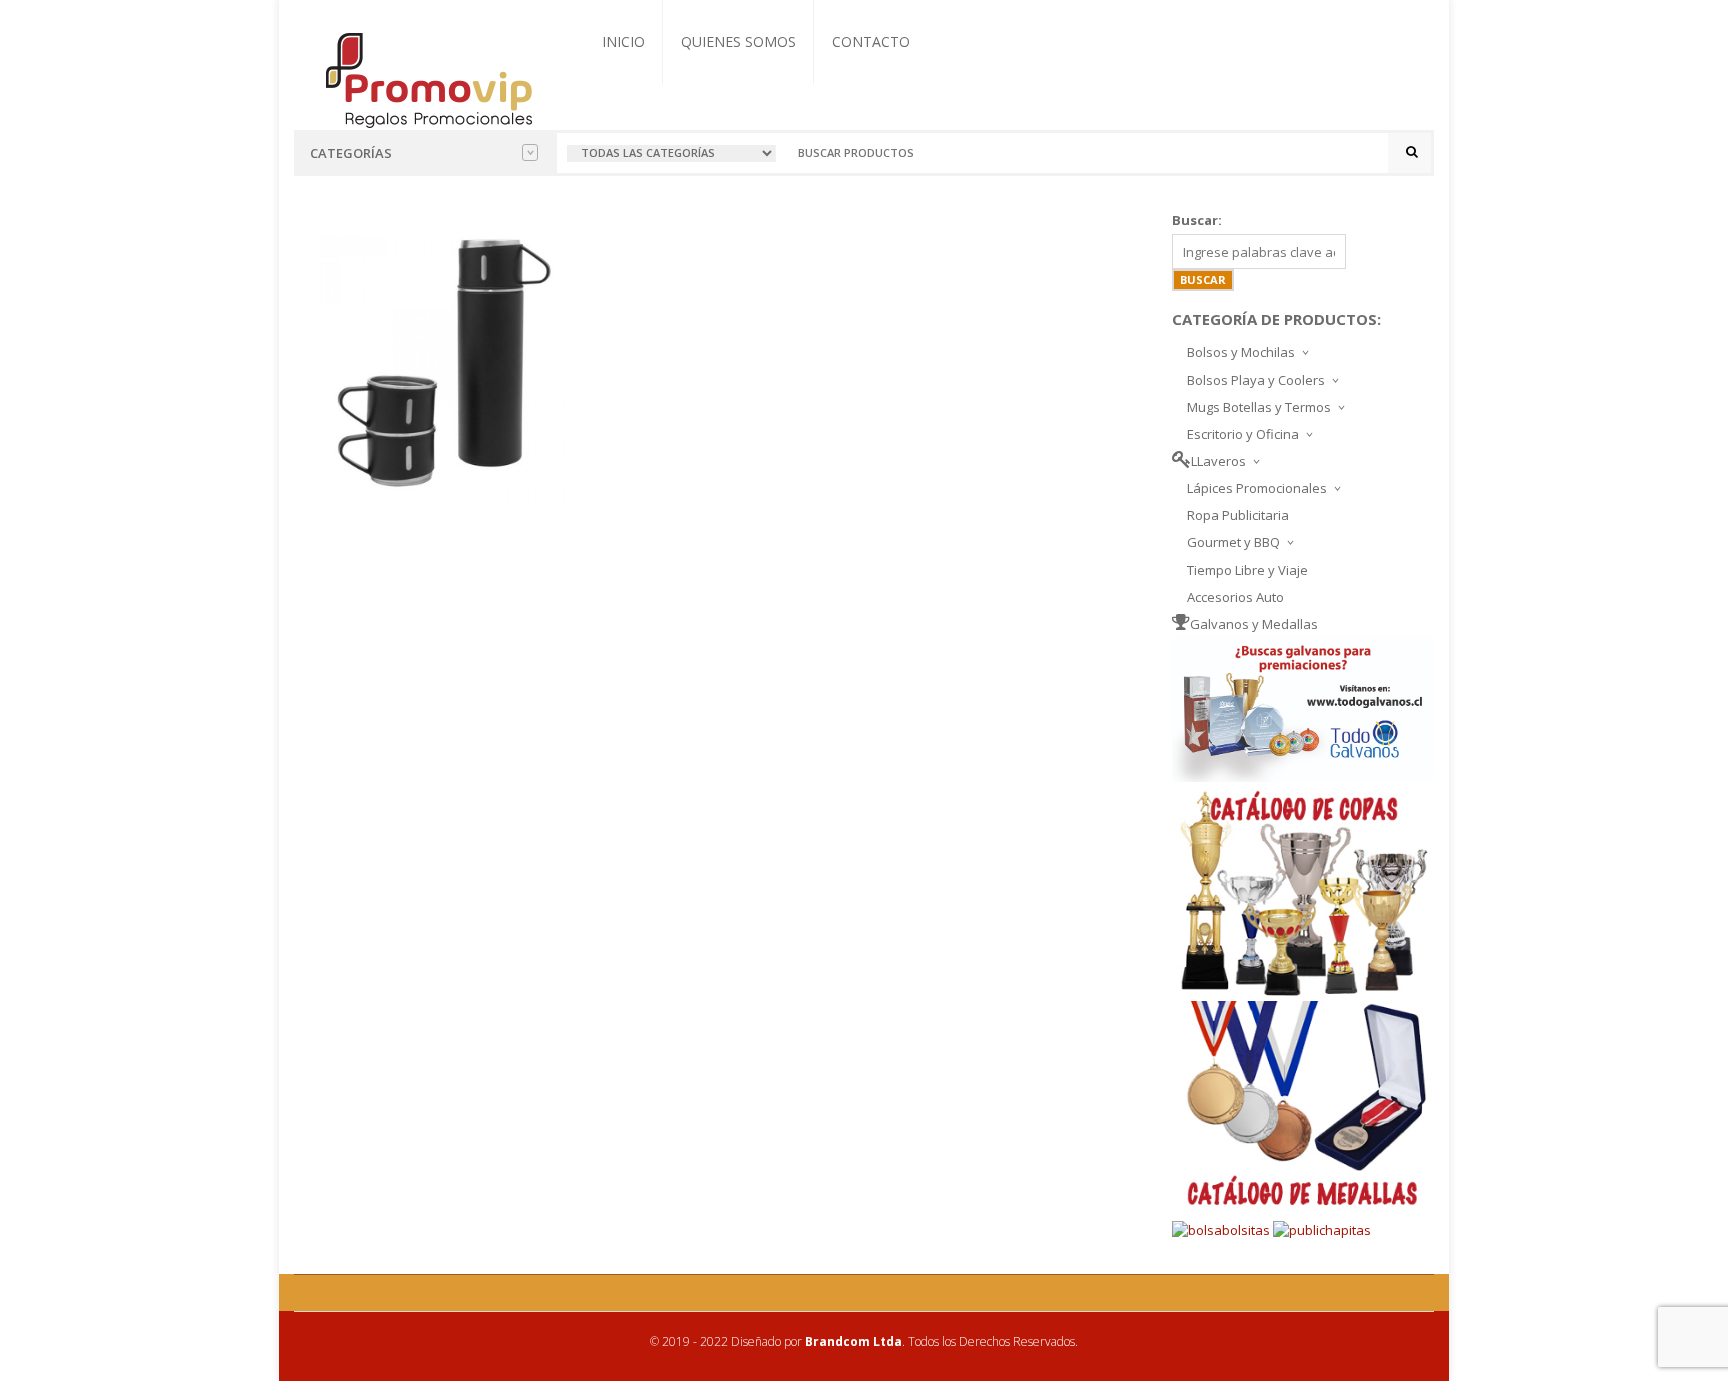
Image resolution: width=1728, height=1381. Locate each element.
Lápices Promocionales (1257, 488)
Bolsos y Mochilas (1241, 352)
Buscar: (1197, 220)
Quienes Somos (738, 41)
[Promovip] (427, 78)
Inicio (623, 41)
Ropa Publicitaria (1238, 515)
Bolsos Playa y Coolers (1256, 380)
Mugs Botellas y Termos (1259, 407)
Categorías (351, 153)
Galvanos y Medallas (1254, 624)
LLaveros (1218, 461)
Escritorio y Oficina (1243, 434)
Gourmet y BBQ (1233, 542)
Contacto (871, 41)
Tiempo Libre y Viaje (1247, 570)
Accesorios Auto (1235, 597)
